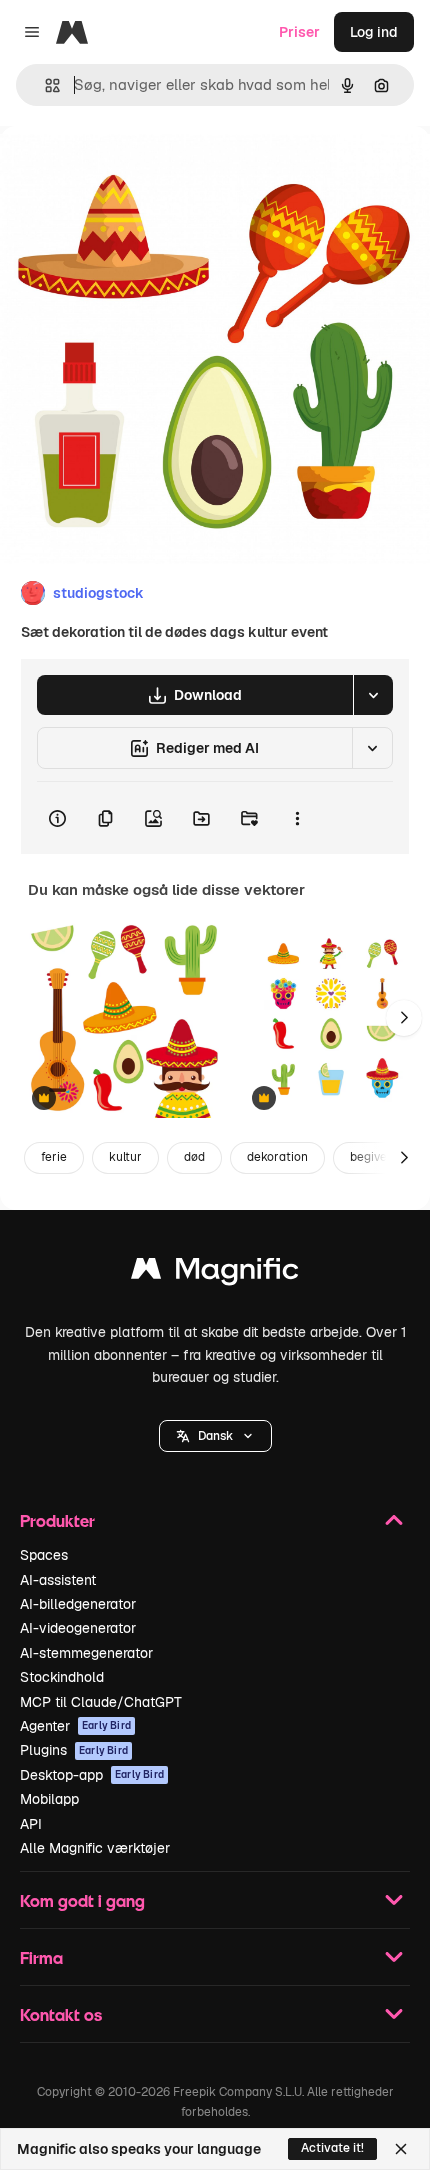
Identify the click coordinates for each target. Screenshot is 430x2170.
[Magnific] (215, 1273)
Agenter (75, 1726)
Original (128, 171)
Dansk (215, 1436)
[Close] (401, 2149)
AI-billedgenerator (78, 1604)
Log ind (374, 32)
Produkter (57, 1520)
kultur (125, 1157)
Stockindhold (62, 1677)
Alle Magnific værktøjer (95, 1848)
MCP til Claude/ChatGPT (101, 1702)
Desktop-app (92, 1775)
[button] (215, 1436)
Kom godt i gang (82, 1900)
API (31, 1824)
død (194, 1157)
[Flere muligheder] (297, 818)
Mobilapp (49, 1799)
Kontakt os (61, 2014)
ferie (54, 1157)
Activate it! (332, 2148)
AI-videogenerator (78, 1628)
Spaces (44, 1555)
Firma (41, 1957)
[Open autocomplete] (44, 85)
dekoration (277, 1157)
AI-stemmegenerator (86, 1653)
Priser (299, 32)
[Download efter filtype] (373, 695)
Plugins (74, 1750)
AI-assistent (58, 1580)
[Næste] (404, 1018)
